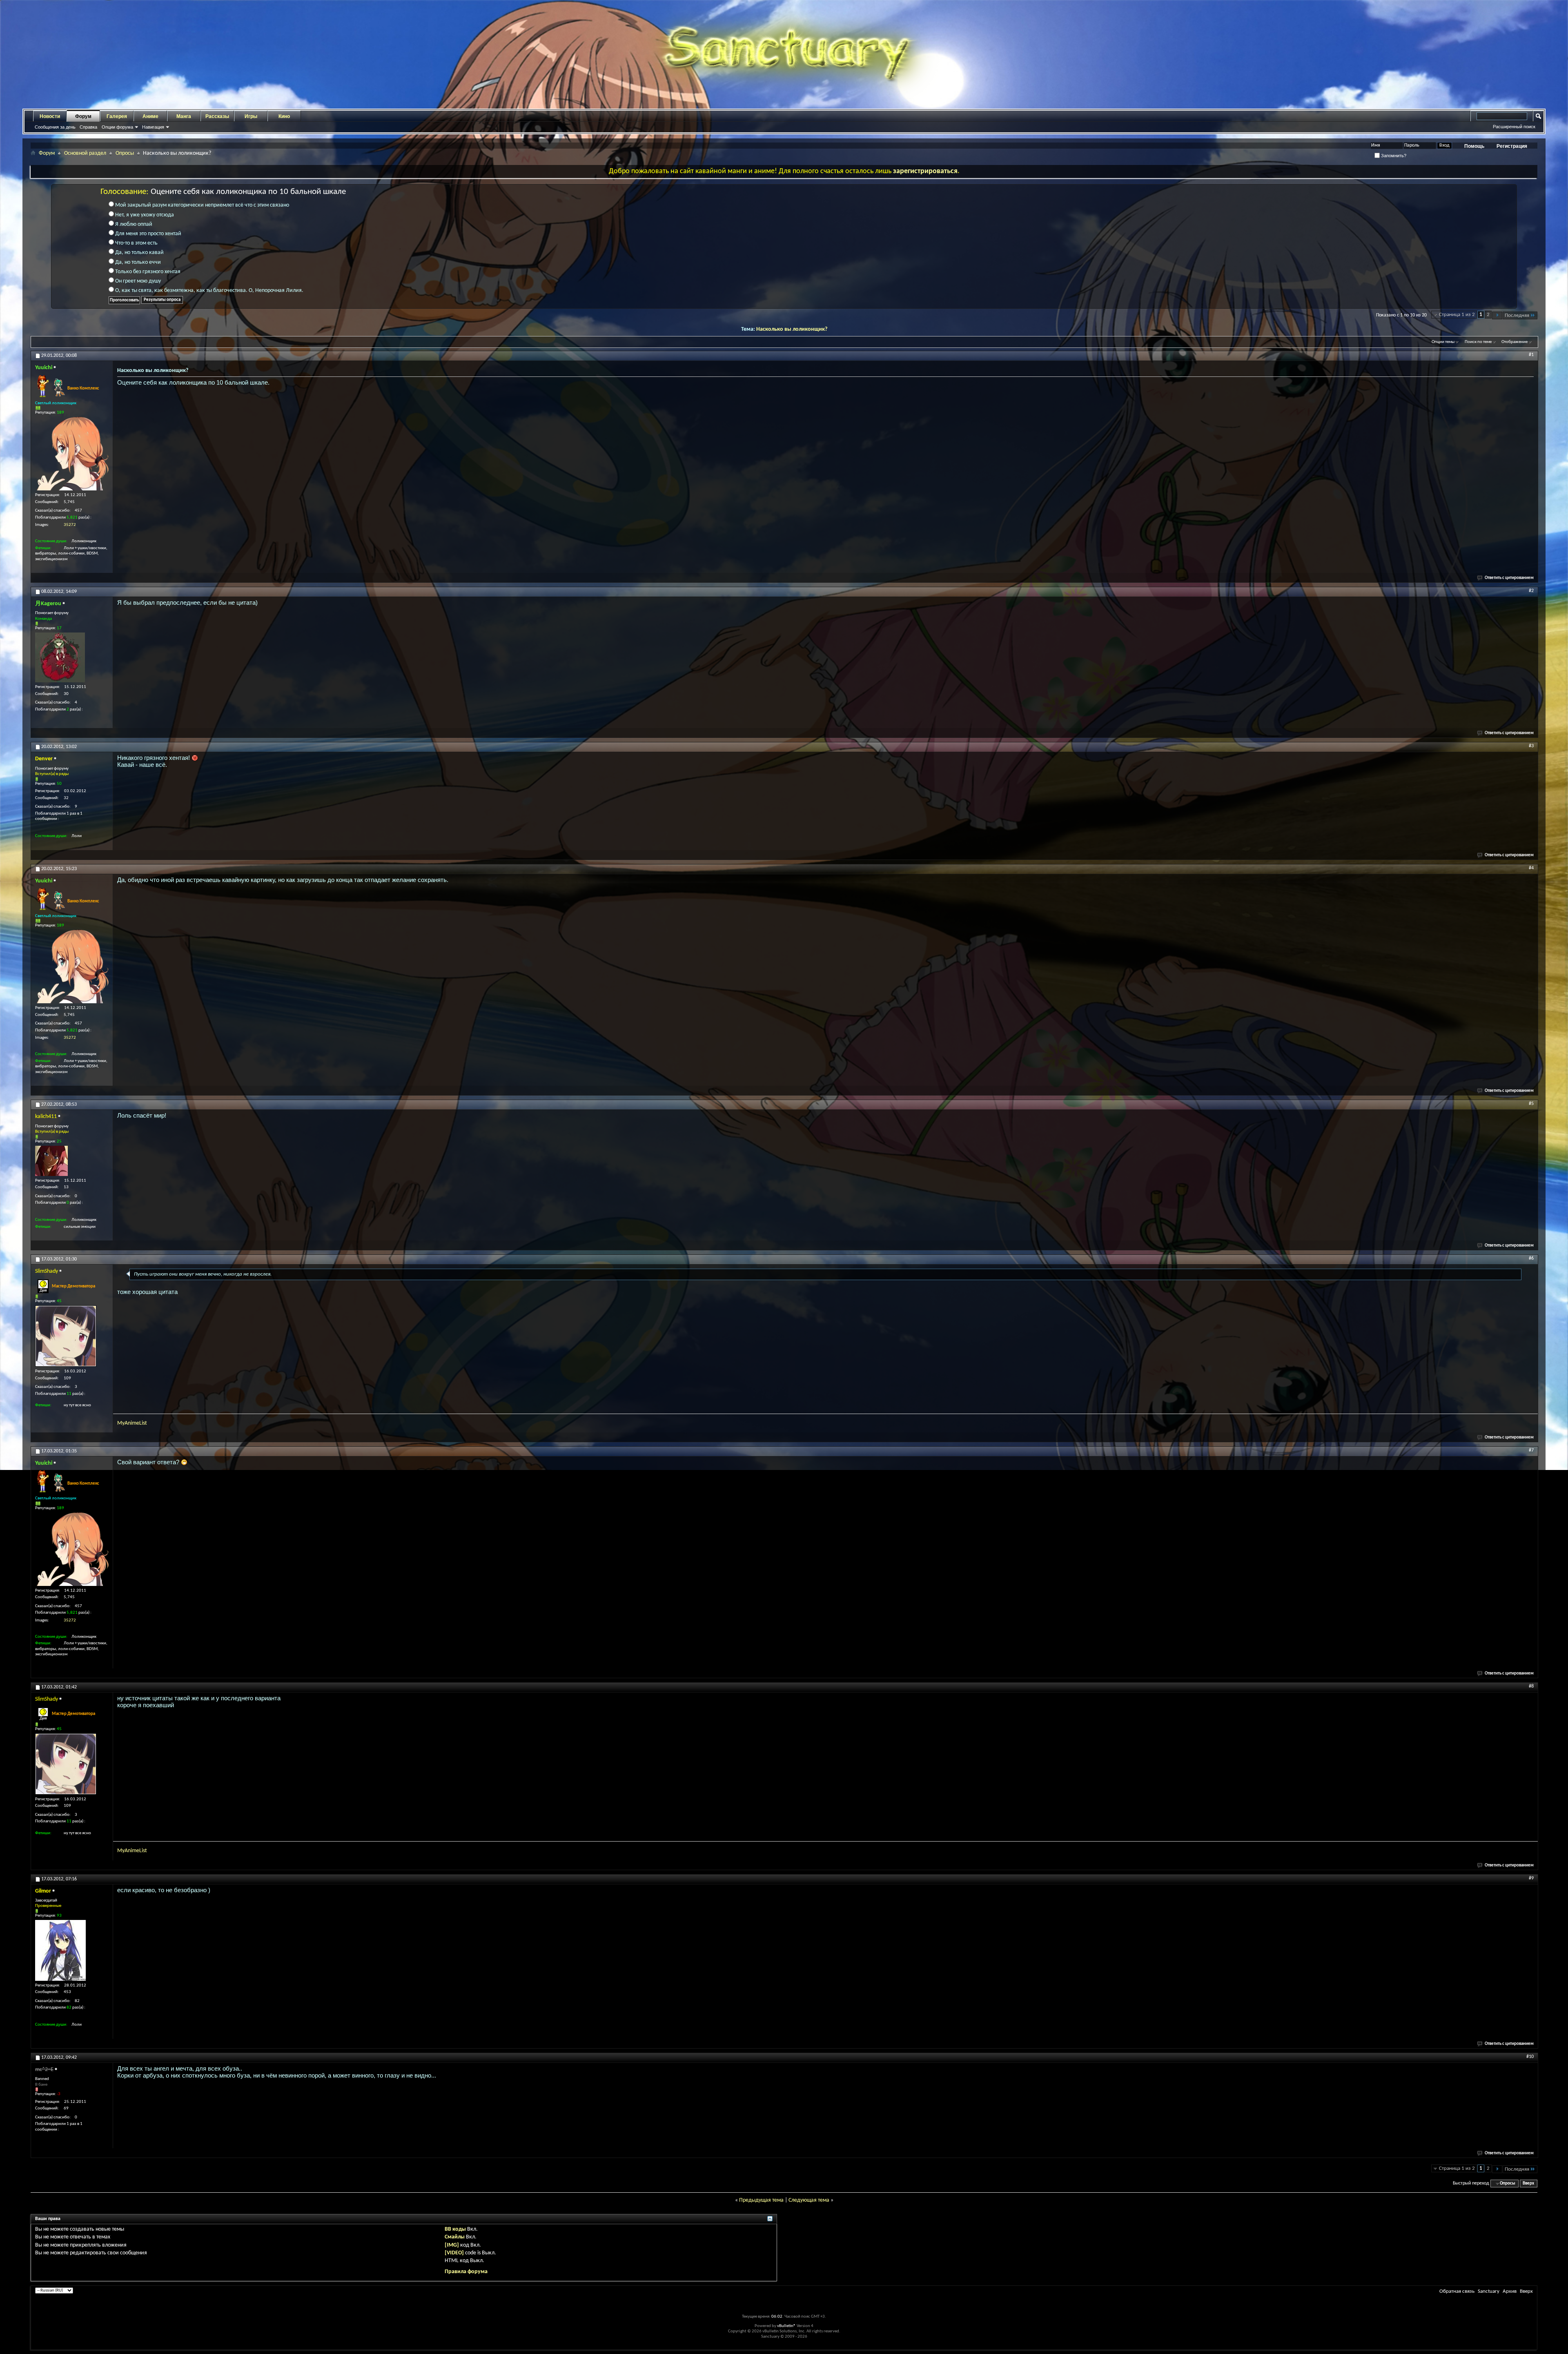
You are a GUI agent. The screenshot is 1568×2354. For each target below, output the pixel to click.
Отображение (1515, 342)
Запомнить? (1393, 156)
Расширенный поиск (1514, 127)
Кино (284, 116)
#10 (1530, 2057)
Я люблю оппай (133, 224)
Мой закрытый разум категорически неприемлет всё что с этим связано (202, 205)
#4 (1531, 868)
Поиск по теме (1478, 342)
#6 (1531, 1258)
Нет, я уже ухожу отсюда (144, 215)
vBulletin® (786, 2326)
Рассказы (217, 116)
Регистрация (1512, 146)
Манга (184, 116)
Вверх (1528, 2184)
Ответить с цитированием (1509, 578)
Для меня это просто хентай (148, 234)
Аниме (150, 116)
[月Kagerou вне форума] (60, 657)
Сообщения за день (55, 127)
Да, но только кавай (139, 253)
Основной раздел (85, 153)
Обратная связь (1457, 2291)
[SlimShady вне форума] (66, 1336)
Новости (50, 116)
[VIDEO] (454, 2253)
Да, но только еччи (137, 262)
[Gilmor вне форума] (60, 1950)
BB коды (455, 2229)
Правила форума (466, 2272)
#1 (1531, 355)
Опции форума (117, 127)
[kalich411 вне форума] (51, 1161)
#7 (1531, 1450)
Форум (83, 116)
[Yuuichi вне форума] (72, 454)
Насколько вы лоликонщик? (792, 329)
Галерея (117, 116)
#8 (1531, 1686)
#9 (1531, 1878)
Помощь (1474, 146)
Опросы (125, 153)
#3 (1531, 746)
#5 (1531, 1104)
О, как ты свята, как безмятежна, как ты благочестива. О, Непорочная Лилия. (209, 291)
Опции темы (1443, 342)
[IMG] (452, 2245)
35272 (70, 525)
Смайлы (455, 2237)
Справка (88, 127)
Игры (251, 116)
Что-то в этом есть (136, 243)
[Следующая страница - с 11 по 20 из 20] (1497, 315)
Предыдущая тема (761, 2200)
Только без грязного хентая (147, 272)
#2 (1531, 591)
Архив (1510, 2291)
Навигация (153, 127)
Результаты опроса (162, 300)
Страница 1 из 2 (1457, 315)
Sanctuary (1489, 2291)
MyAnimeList (132, 1423)
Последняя (1517, 315)
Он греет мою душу (137, 281)
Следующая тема (809, 2200)
